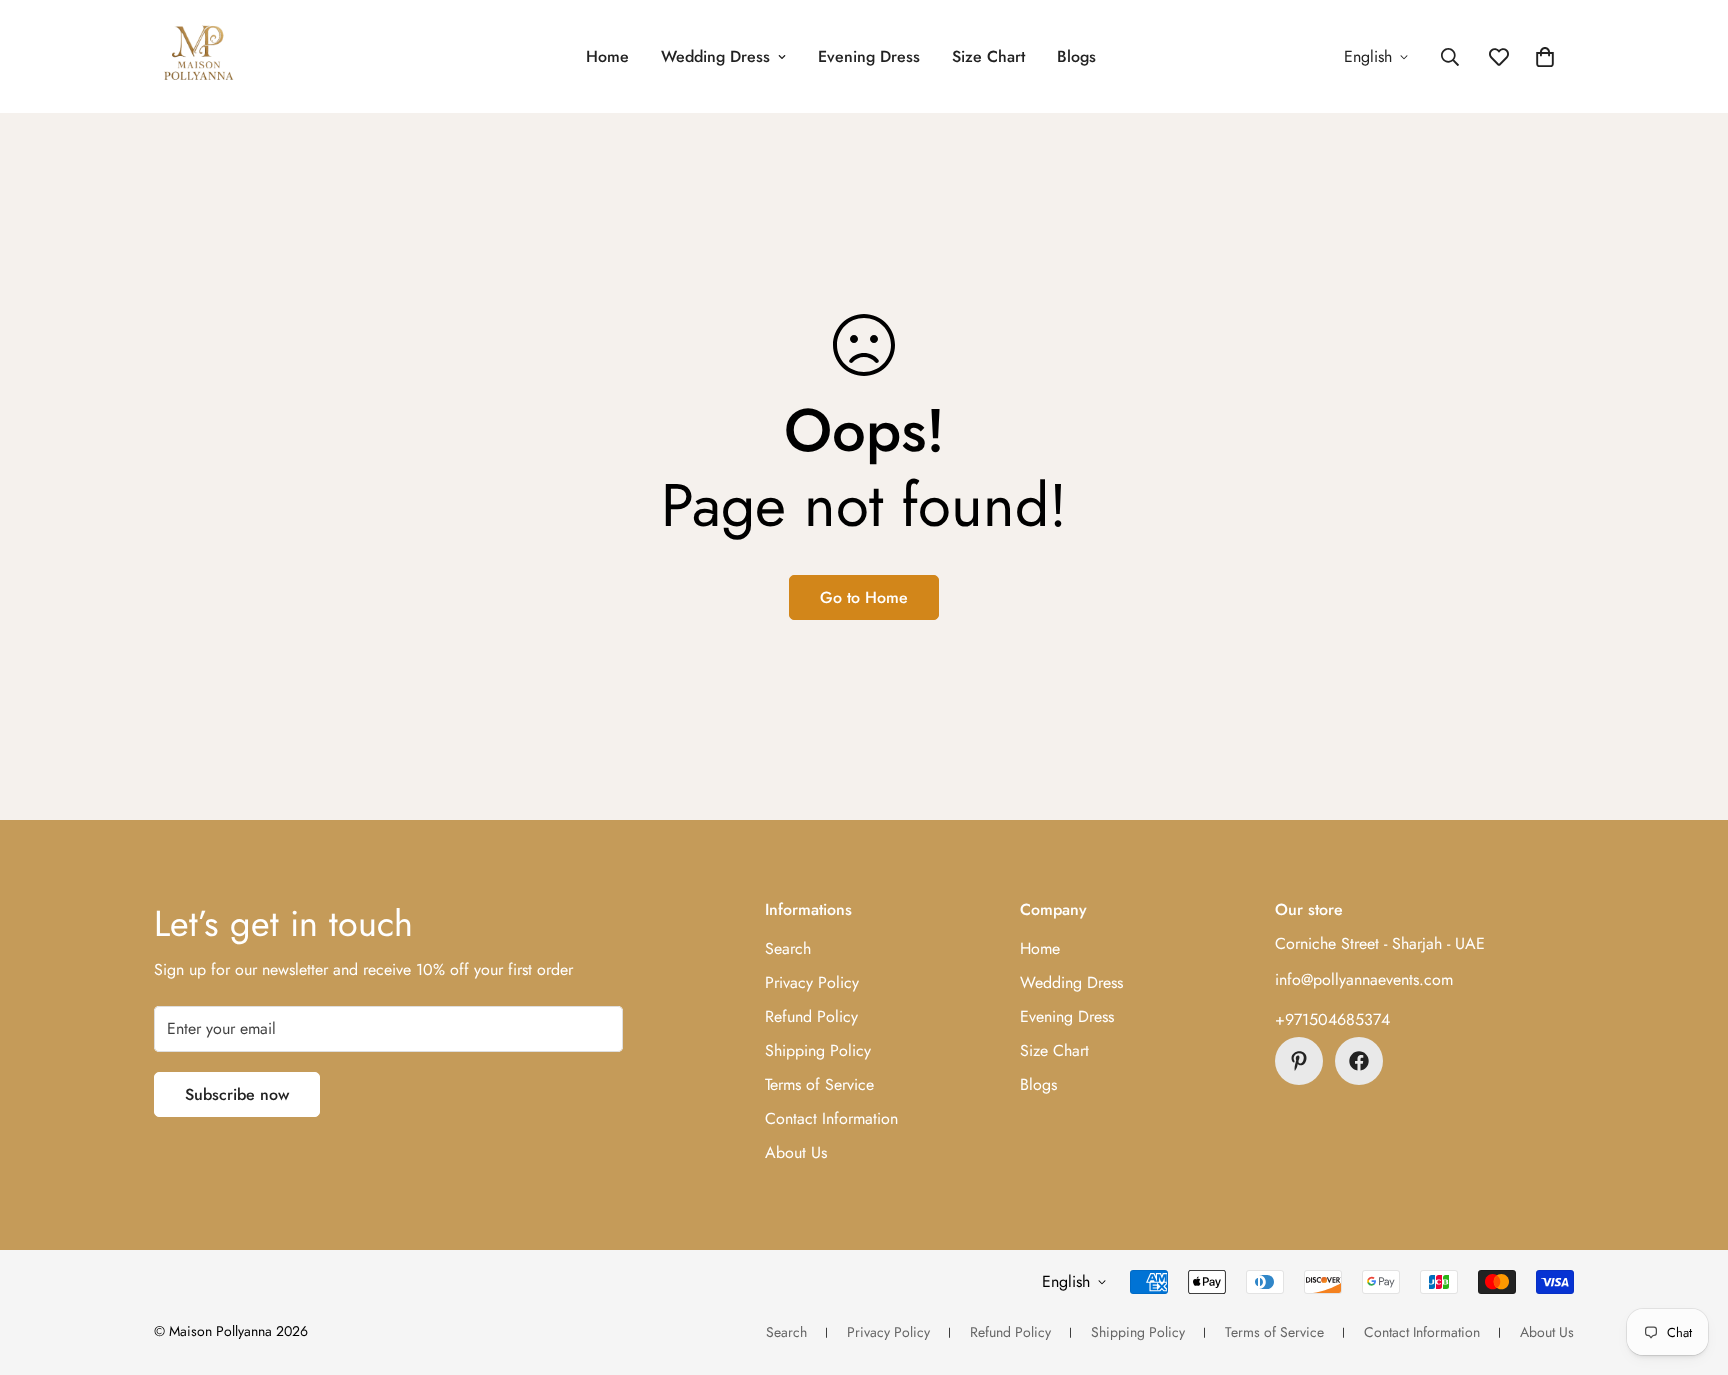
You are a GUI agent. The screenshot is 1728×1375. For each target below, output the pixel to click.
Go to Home (864, 597)
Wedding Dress (715, 56)
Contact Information (831, 1118)
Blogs (1076, 56)
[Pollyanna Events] (199, 56)
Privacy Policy (812, 982)
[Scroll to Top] (1689, 1266)
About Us (796, 1152)
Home (607, 56)
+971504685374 (1332, 1019)
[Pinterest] (1299, 1061)
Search (788, 948)
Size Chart (988, 56)
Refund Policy (811, 1016)
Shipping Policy (818, 1050)
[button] (1545, 57)
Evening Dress (869, 56)
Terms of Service (819, 1084)
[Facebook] (1359, 1061)
